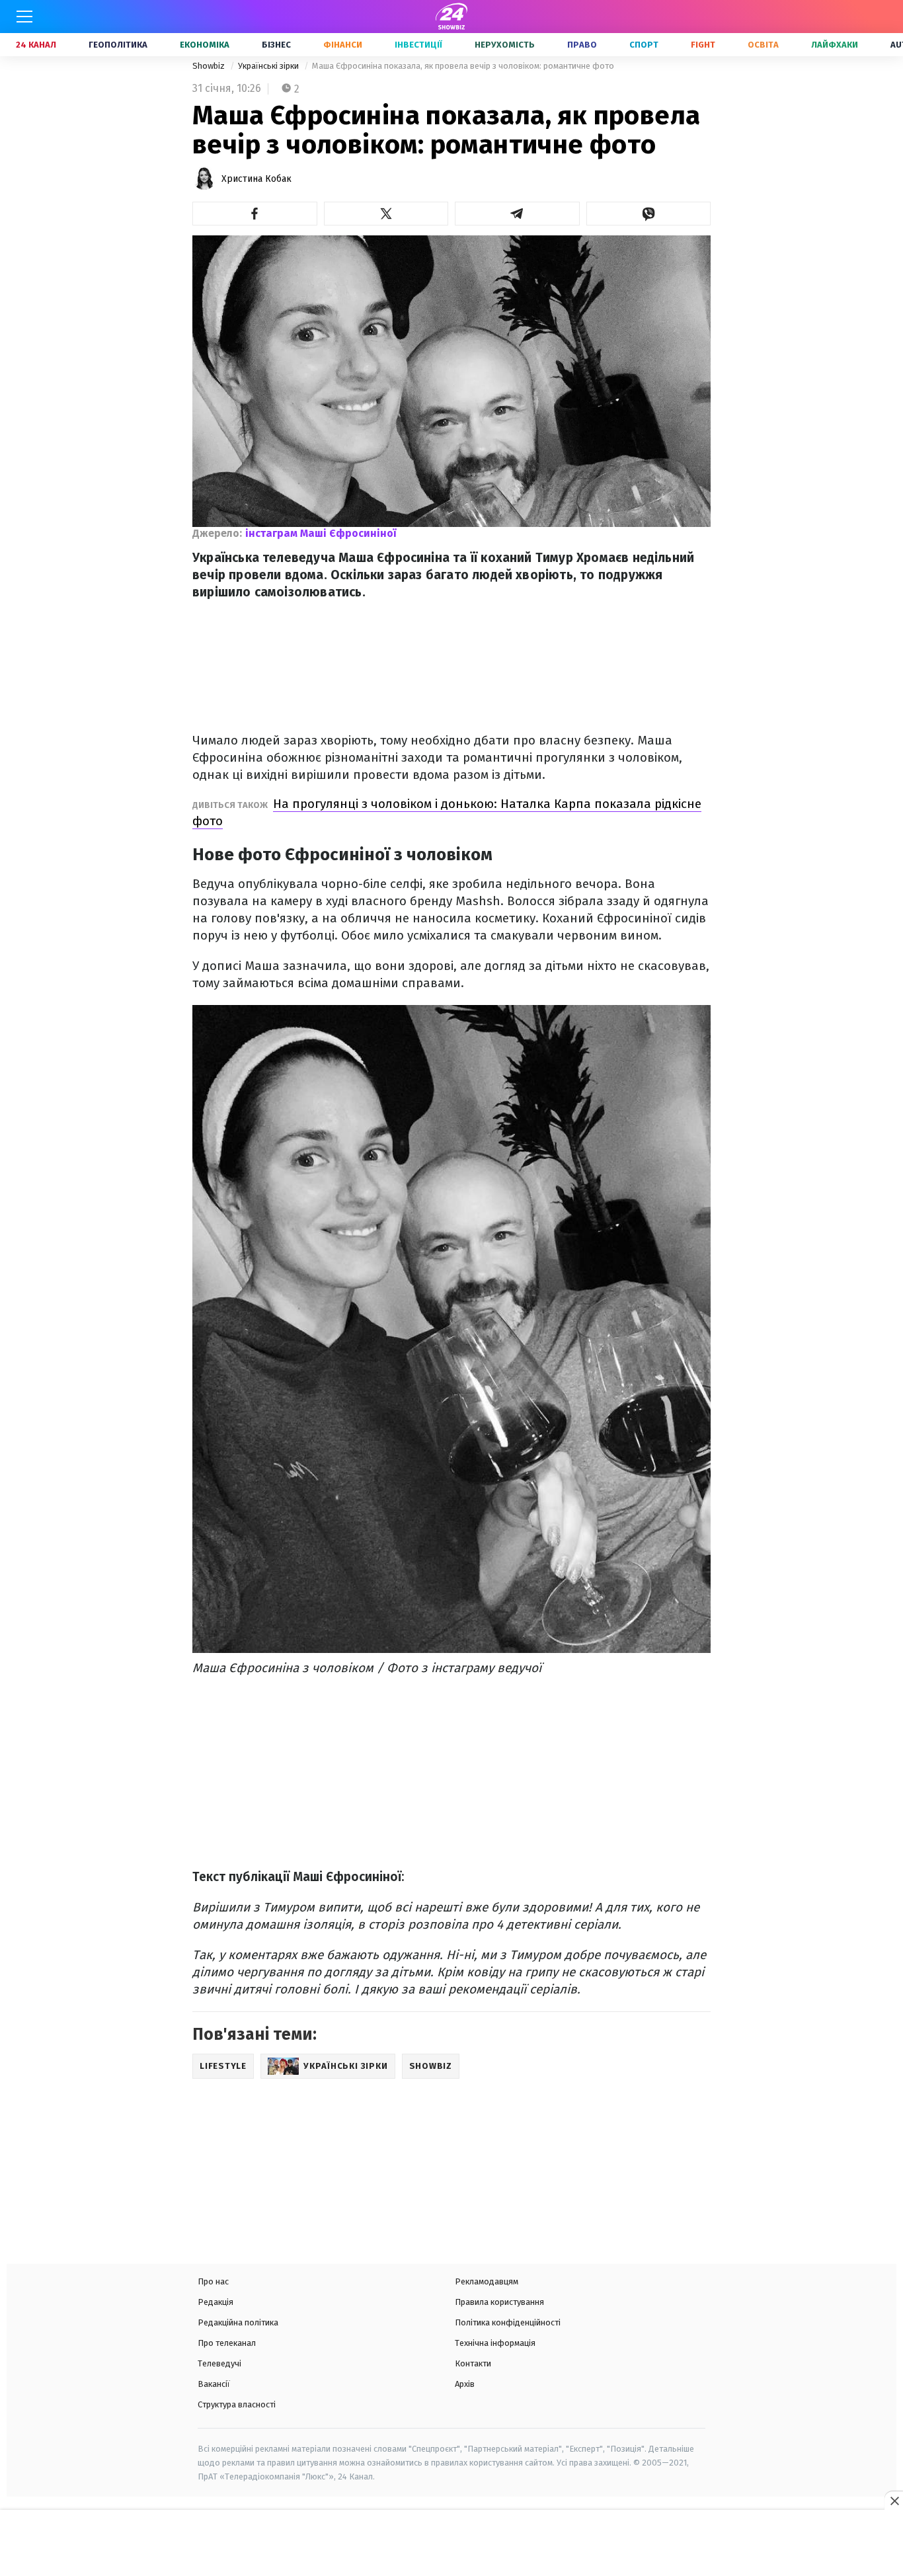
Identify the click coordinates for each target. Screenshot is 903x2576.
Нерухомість (505, 45)
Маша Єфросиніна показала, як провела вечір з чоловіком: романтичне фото (463, 66)
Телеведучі (219, 2363)
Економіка (205, 45)
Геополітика (118, 45)
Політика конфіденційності (508, 2322)
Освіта (763, 45)
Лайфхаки (835, 45)
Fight (703, 45)
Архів (465, 2384)
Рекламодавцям (487, 2281)
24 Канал (36, 45)
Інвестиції (418, 45)
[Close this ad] (894, 2501)
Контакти (473, 2363)
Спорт (644, 45)
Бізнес (276, 45)
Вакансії (214, 2384)
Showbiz (210, 66)
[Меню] (24, 17)
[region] (451, 2544)
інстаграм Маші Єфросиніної (321, 533)
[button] (255, 214)
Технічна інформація (495, 2343)
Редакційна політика (238, 2322)
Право (582, 45)
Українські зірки (269, 66)
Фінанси (343, 45)
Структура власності (237, 2404)
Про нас (213, 2281)
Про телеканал (227, 2343)
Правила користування (499, 2302)
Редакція (216, 2302)
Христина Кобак (256, 179)
